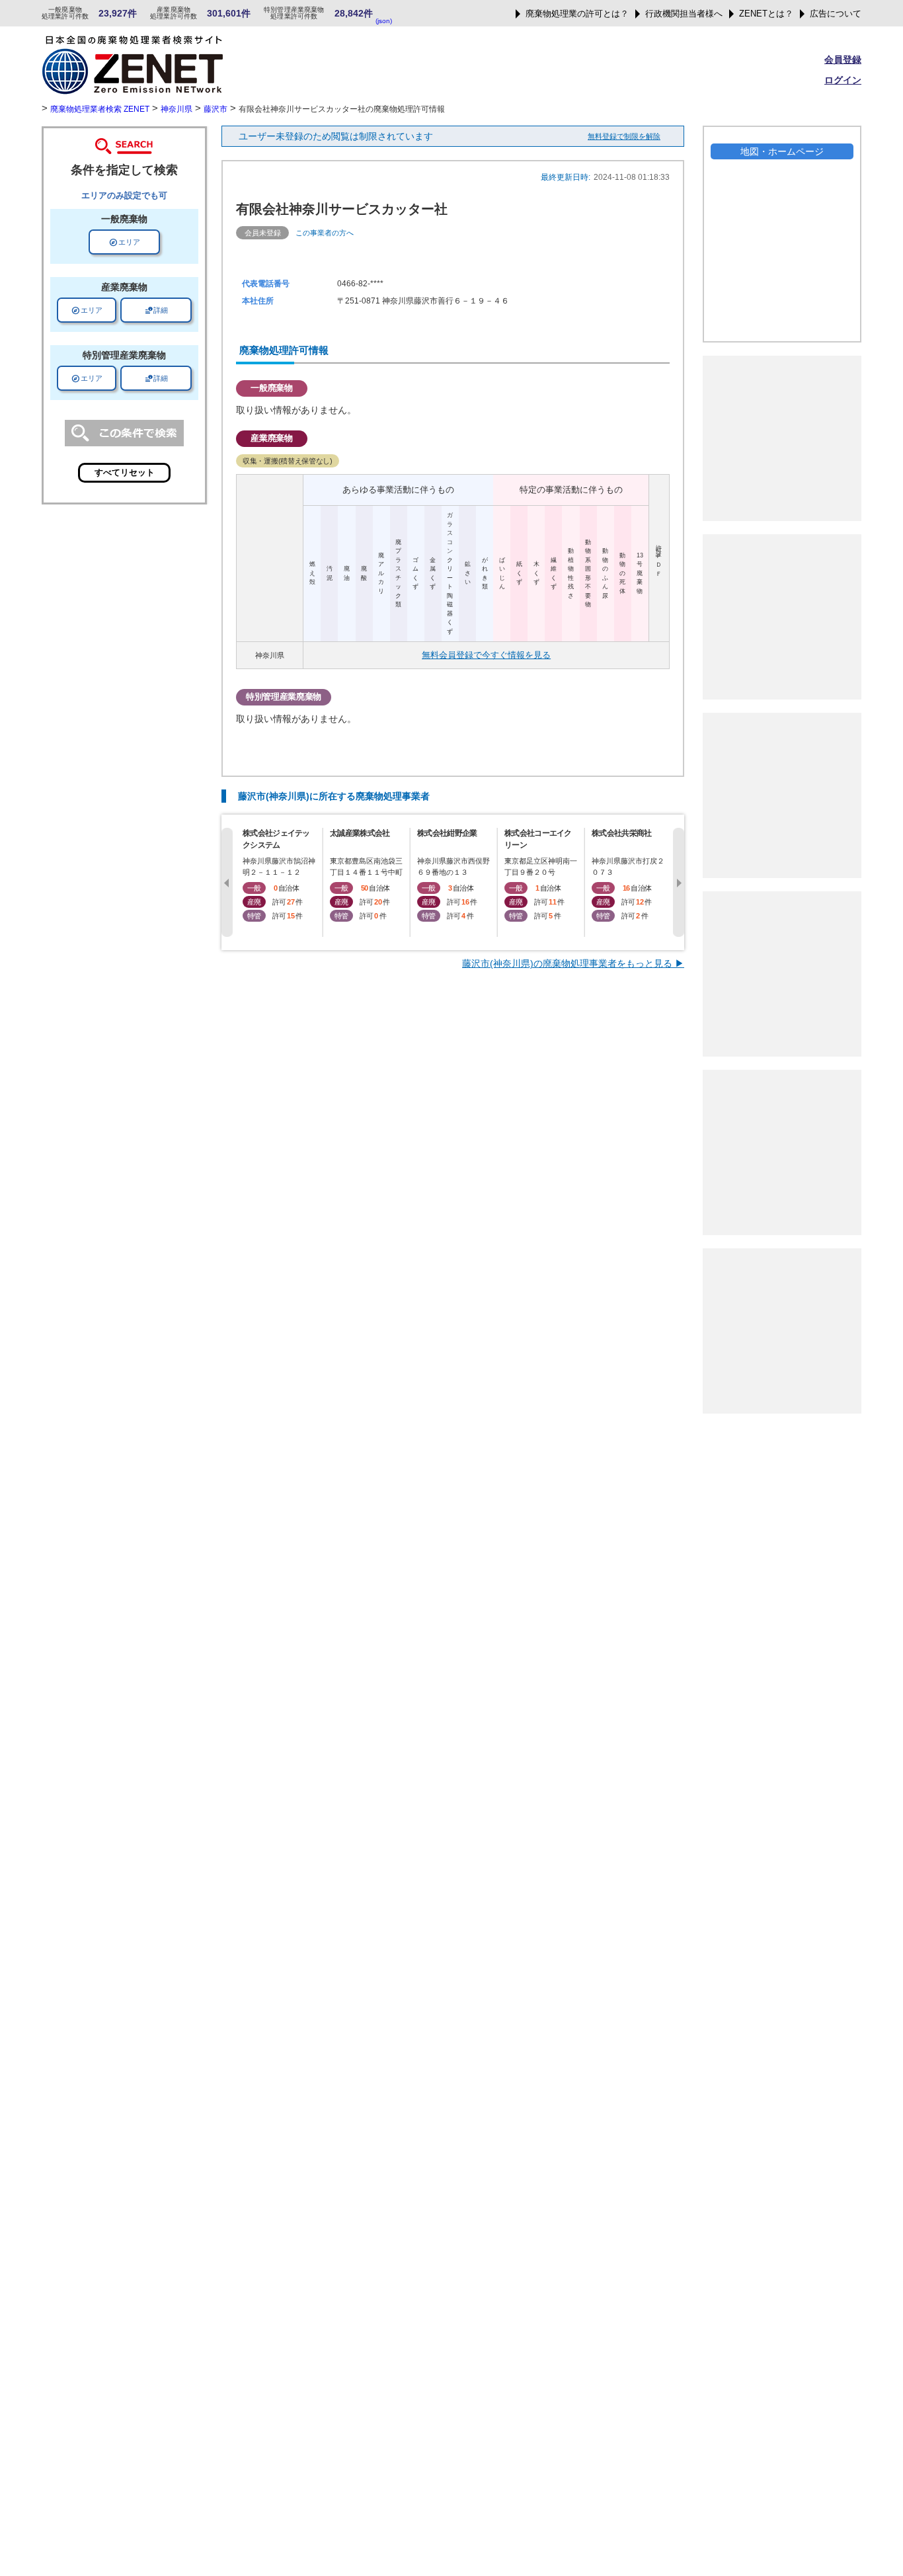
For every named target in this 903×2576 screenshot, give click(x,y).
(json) (384, 21)
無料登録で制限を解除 (624, 136)
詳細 (156, 310)
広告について (836, 14)
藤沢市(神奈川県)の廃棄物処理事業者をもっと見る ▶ (573, 963)
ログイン (843, 80)
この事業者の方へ (325, 233)
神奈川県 (177, 109)
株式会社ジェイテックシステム (276, 839)
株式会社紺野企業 (447, 833)
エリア (125, 242)
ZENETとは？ (766, 14)
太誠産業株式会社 (360, 833)
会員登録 (843, 60)
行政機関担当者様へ (684, 14)
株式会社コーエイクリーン (538, 839)
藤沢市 (216, 109)
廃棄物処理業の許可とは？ (577, 14)
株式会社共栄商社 (621, 833)
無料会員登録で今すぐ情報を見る (486, 655)
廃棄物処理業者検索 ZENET (100, 109)
